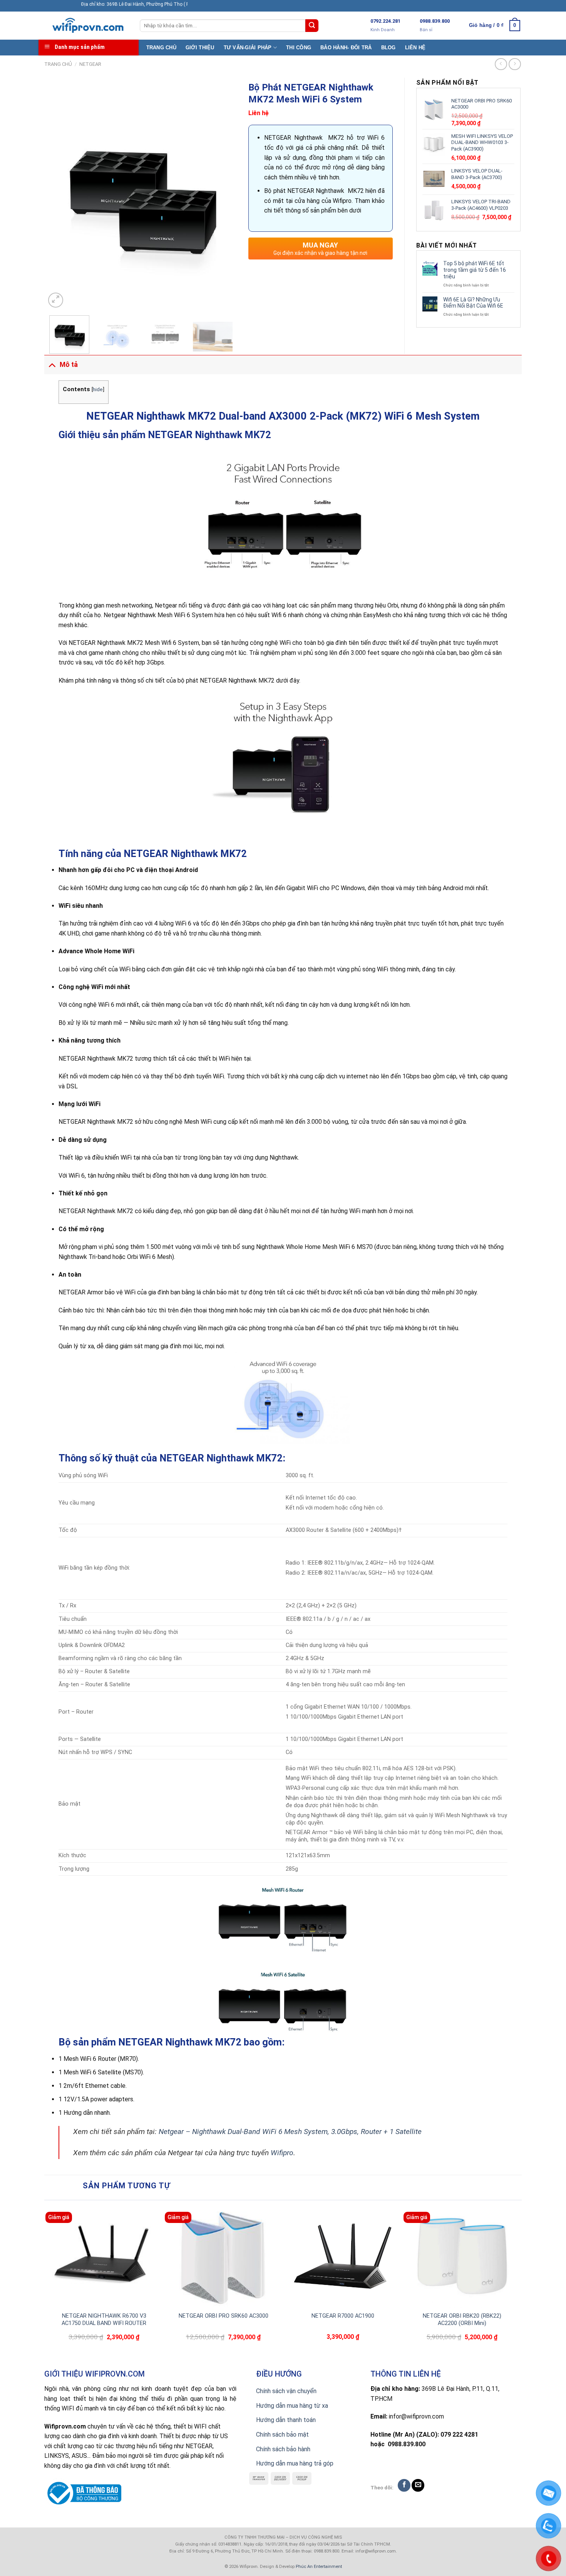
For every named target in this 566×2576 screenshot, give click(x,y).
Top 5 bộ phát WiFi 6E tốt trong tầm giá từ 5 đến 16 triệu (475, 270)
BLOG (388, 48)
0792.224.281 (385, 21)
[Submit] (312, 26)
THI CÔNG (299, 48)
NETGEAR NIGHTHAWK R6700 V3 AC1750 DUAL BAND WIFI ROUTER (104, 2320)
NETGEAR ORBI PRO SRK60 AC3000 (224, 2316)
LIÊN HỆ (415, 48)
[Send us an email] (418, 2485)
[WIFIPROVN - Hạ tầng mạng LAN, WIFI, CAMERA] (86, 26)
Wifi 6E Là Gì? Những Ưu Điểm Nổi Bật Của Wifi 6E (473, 303)
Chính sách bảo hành (283, 2449)
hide (98, 389)
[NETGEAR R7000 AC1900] (343, 2256)
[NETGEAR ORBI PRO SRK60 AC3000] (223, 2256)
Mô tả (69, 365)
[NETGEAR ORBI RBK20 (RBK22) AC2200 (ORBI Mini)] (462, 2256)
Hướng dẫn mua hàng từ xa (292, 2406)
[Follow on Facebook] (404, 2485)
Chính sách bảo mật (282, 2435)
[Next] (223, 194)
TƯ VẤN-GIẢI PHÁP (248, 48)
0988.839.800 (435, 21)
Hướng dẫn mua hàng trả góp (295, 2463)
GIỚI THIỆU (200, 48)
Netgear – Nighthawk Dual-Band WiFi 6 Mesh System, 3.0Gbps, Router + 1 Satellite (290, 2132)
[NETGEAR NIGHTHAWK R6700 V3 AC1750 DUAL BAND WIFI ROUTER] (104, 2256)
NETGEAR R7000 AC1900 (343, 2316)
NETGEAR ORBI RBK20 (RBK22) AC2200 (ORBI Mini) (462, 2320)
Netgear (90, 64)
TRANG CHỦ (161, 48)
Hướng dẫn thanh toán (286, 2420)
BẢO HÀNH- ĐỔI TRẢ (346, 48)
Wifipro (282, 2153)
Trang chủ (58, 64)
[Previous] (59, 194)
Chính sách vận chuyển (286, 2391)
